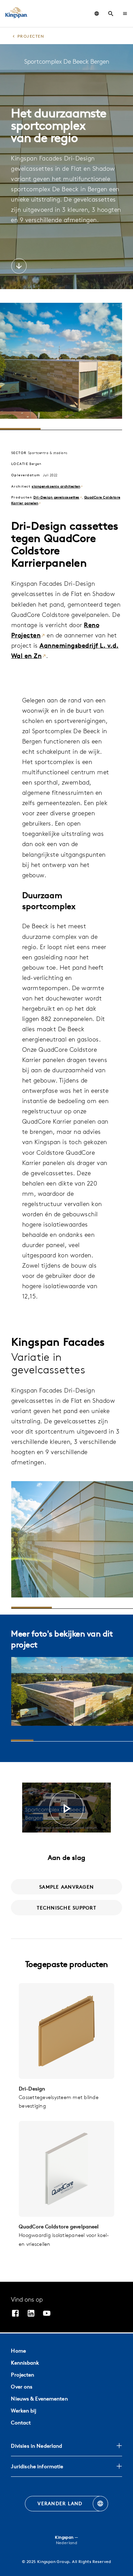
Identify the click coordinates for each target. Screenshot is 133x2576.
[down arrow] (19, 267)
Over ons (22, 2387)
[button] (125, 14)
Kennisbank (25, 2363)
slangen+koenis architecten (56, 486)
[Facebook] (15, 2314)
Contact (21, 2423)
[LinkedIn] (31, 2314)
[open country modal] (97, 14)
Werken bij (24, 2411)
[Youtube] (47, 2314)
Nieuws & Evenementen (39, 2399)
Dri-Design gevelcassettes (56, 497)
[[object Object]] (66, 2031)
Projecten (23, 2375)
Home (18, 2351)
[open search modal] (111, 14)
